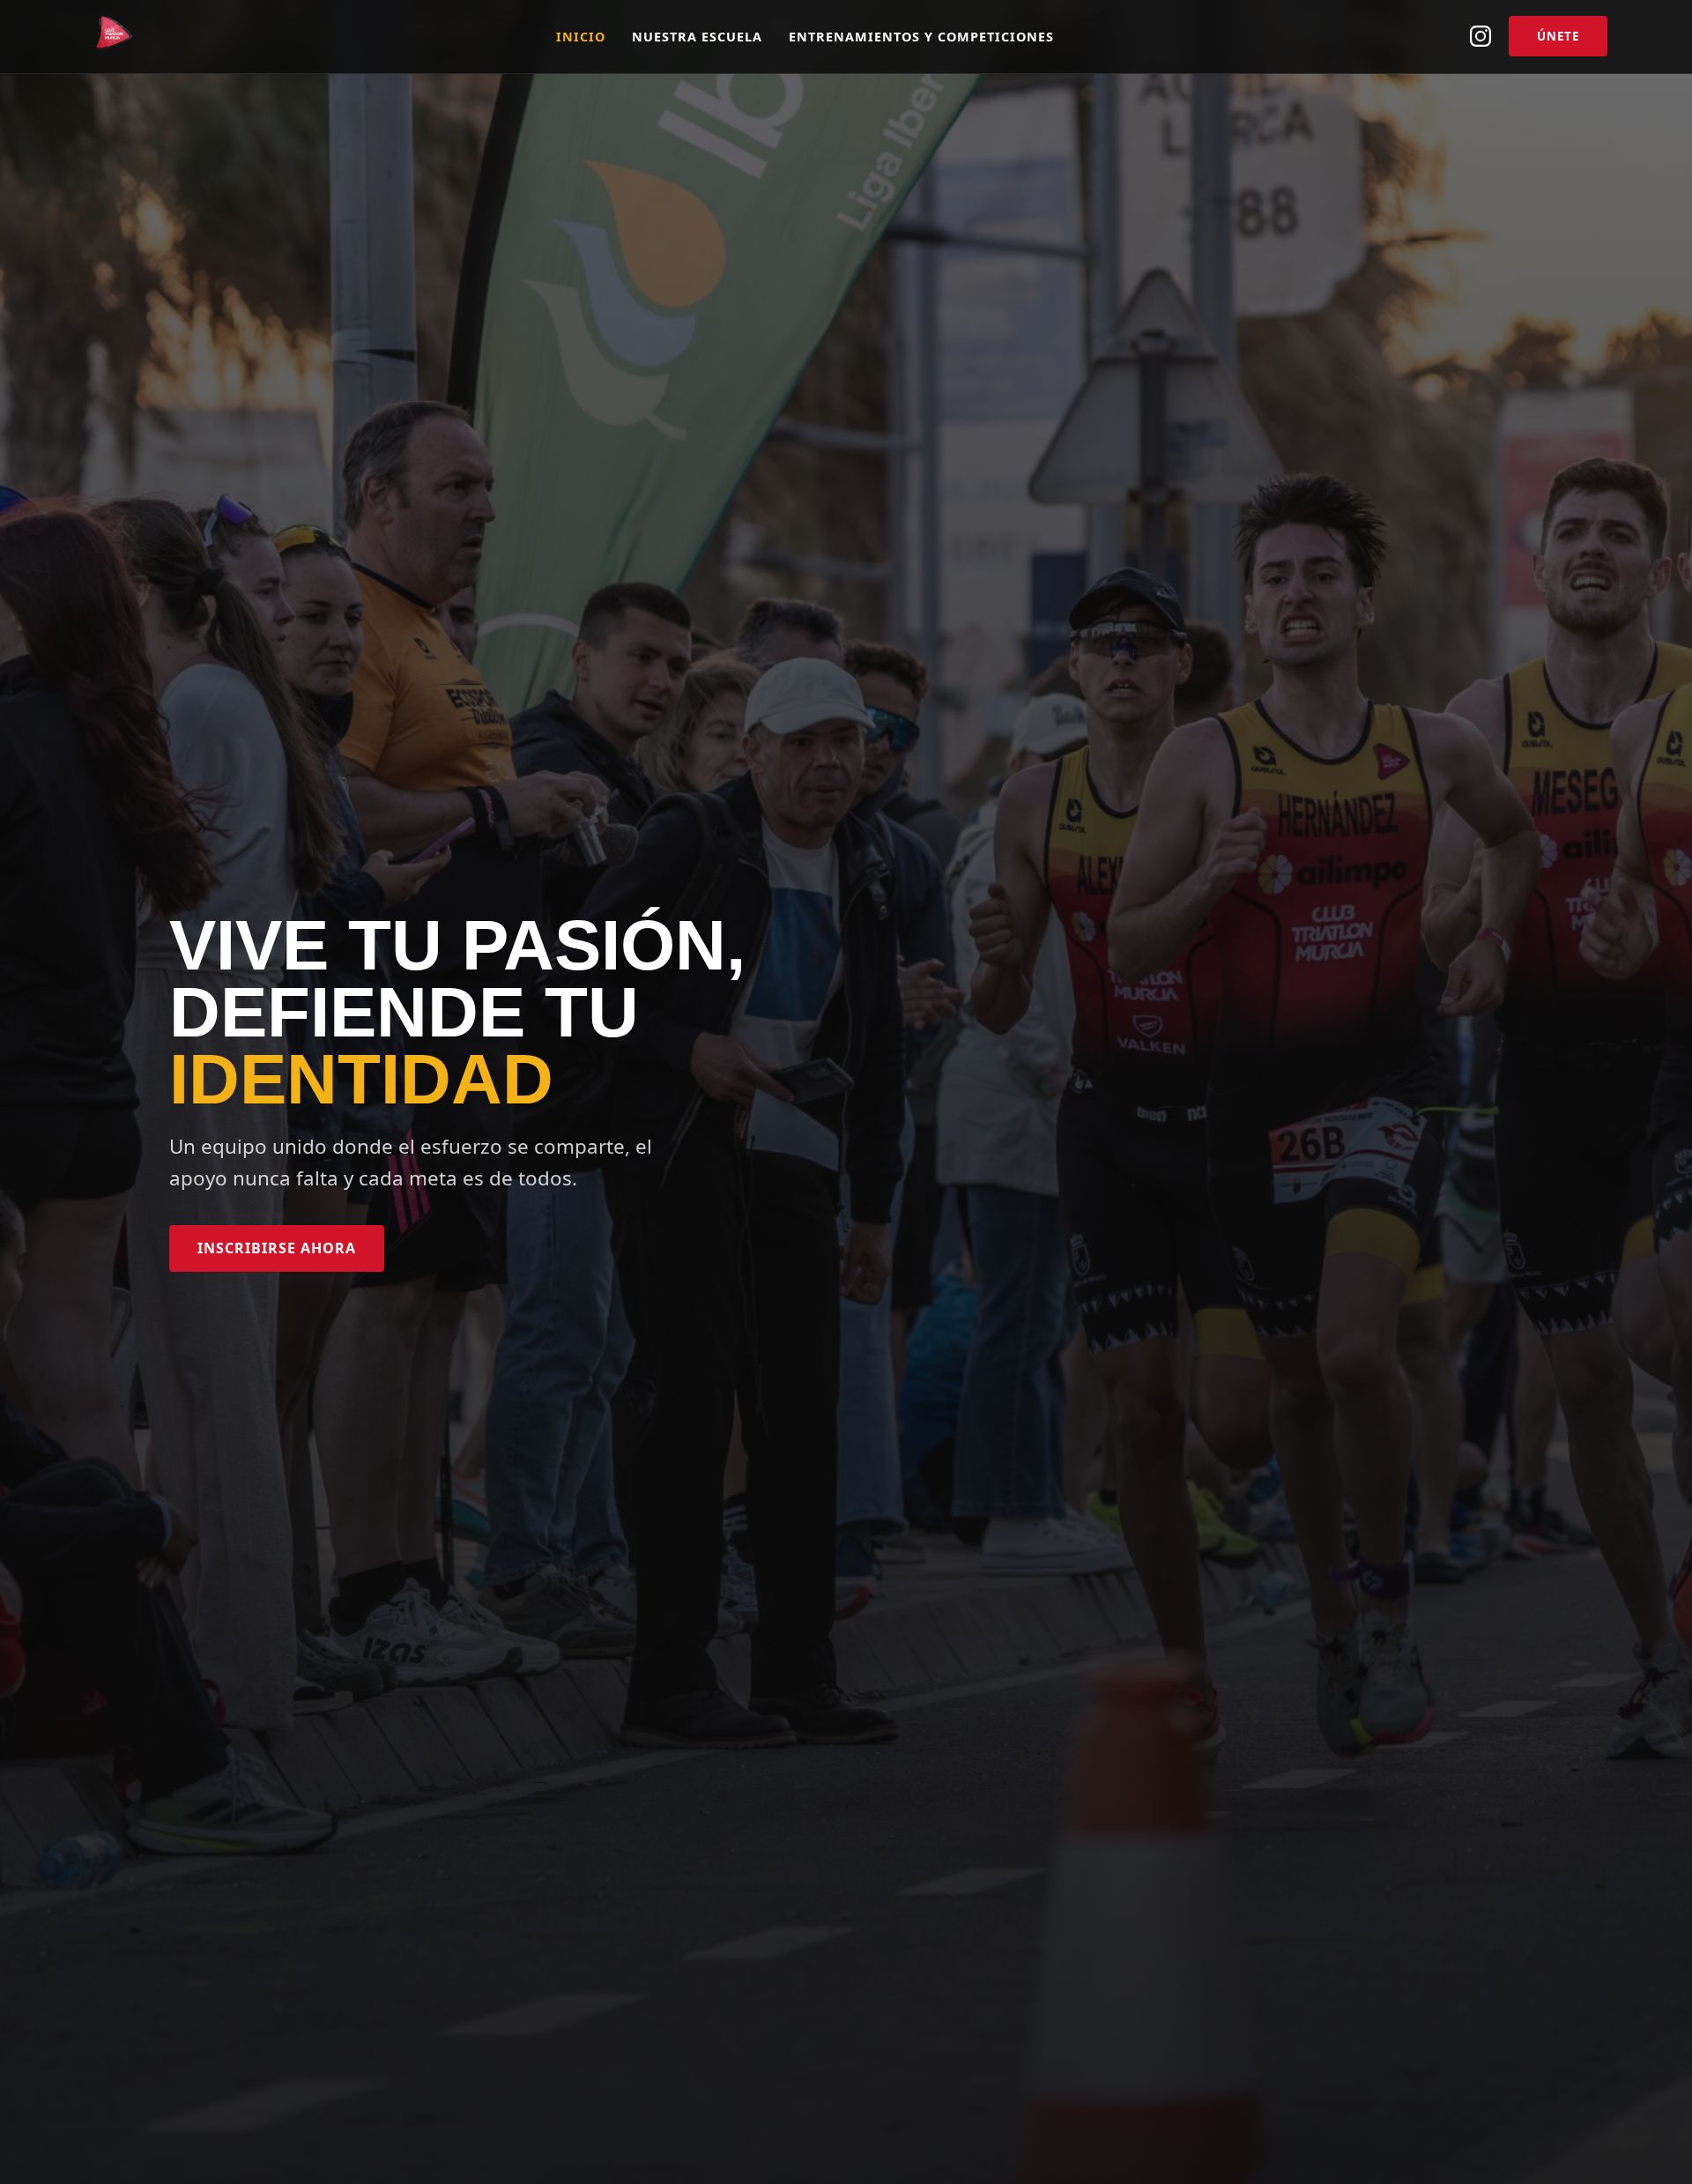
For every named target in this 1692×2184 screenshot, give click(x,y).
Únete (1558, 36)
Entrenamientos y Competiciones (921, 37)
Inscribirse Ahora (277, 1248)
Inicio (581, 37)
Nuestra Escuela (697, 37)
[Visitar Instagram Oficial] (1480, 36)
